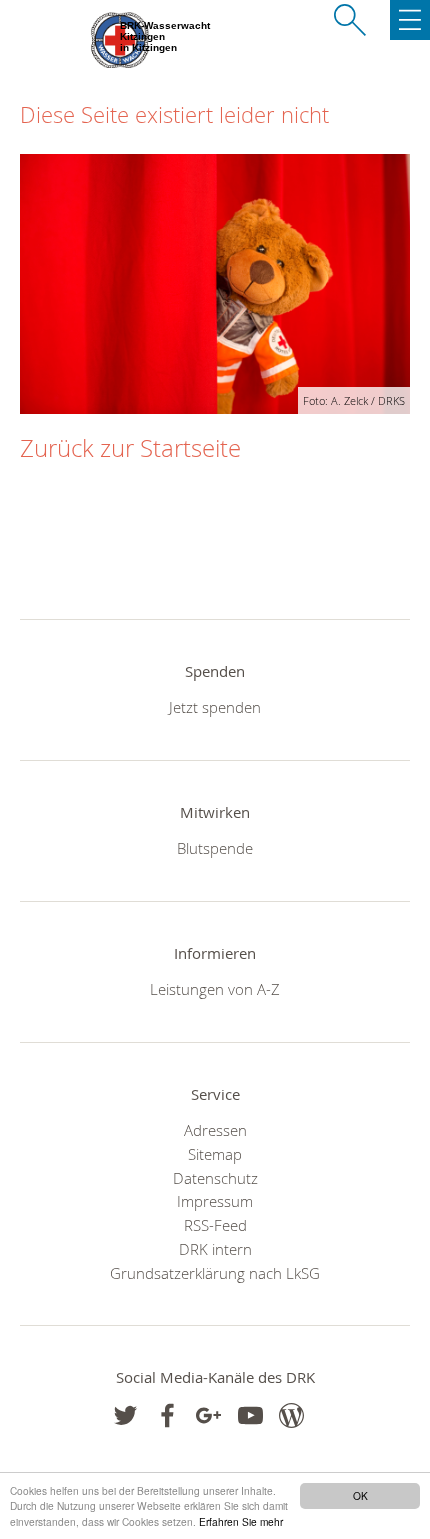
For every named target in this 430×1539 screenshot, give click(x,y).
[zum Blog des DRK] (291, 1415)
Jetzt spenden (215, 707)
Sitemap (215, 1154)
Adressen (215, 1130)
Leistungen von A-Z (215, 989)
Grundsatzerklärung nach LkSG (215, 1273)
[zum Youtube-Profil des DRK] (250, 1415)
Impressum (215, 1201)
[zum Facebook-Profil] (125, 1415)
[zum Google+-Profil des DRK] (208, 1415)
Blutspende (215, 848)
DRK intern (215, 1249)
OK (360, 1495)
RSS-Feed (215, 1225)
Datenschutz (215, 1178)
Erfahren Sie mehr (241, 1521)
